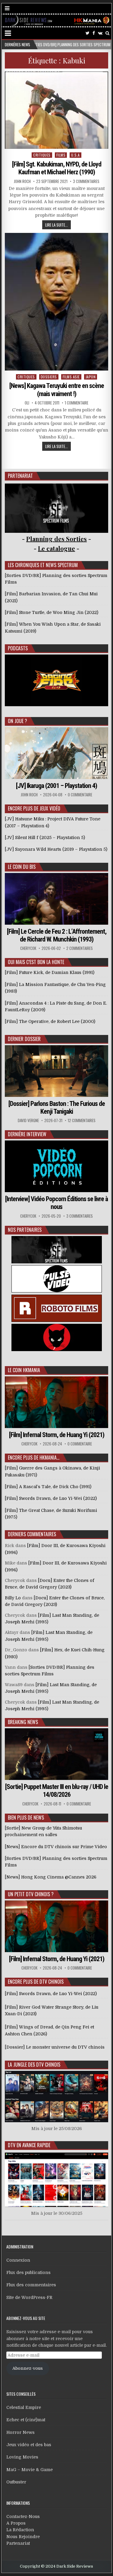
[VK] (100, 33)
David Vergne (28, 1120)
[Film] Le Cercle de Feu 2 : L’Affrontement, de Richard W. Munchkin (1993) (57, 935)
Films (61, 155)
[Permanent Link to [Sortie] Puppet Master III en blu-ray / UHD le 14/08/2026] (57, 1754)
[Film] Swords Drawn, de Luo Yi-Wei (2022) (51, 1994)
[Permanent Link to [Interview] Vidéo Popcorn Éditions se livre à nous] (57, 1166)
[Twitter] (88, 33)
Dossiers (49, 377)
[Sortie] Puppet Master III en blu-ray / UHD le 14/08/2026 (57, 1791)
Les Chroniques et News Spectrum (43, 565)
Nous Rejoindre (23, 2537)
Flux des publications (28, 2272)
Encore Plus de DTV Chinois (36, 1982)
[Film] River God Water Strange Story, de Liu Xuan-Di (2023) (52, 2010)
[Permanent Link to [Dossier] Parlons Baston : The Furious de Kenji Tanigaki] (57, 1071)
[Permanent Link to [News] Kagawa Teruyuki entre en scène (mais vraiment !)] (57, 302)
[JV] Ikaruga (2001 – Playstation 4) (56, 786)
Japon (91, 377)
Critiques (42, 155)
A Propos (16, 2523)
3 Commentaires (86, 181)
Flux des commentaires (31, 2285)
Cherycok (28, 948)
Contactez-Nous (23, 2516)
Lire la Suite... (56, 225)
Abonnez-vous (28, 2368)
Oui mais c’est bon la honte (36, 962)
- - (56, 548)
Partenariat (18, 2543)
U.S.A (75, 155)
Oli (27, 403)
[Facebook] (94, 33)
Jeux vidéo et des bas (29, 2445)
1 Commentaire (77, 403)
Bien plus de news (26, 1818)
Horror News (20, 2432)
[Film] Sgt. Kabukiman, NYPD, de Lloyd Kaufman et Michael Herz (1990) (57, 168)
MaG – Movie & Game (30, 2470)
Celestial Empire (24, 2407)
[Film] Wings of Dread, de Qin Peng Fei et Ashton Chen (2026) (49, 2030)
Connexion (18, 2260)
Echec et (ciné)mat (26, 2420)
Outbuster (16, 2482)
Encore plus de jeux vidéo (34, 808)
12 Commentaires (82, 1120)
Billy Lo (13, 1598)
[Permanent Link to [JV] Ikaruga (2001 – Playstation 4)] (57, 753)
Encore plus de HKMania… (34, 1457)
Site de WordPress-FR (29, 2297)
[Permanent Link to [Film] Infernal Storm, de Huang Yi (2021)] (57, 1402)
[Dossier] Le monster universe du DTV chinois (55, 2047)
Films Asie (71, 377)
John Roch (22, 181)
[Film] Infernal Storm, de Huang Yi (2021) (57, 1435)
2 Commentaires (80, 948)
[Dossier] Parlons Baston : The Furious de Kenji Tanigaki (57, 1108)
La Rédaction (20, 2530)
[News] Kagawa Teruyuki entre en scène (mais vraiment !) (57, 390)
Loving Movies (22, 2457)
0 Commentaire (80, 795)
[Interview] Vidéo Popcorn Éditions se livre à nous (56, 1203)
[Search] (107, 33)
